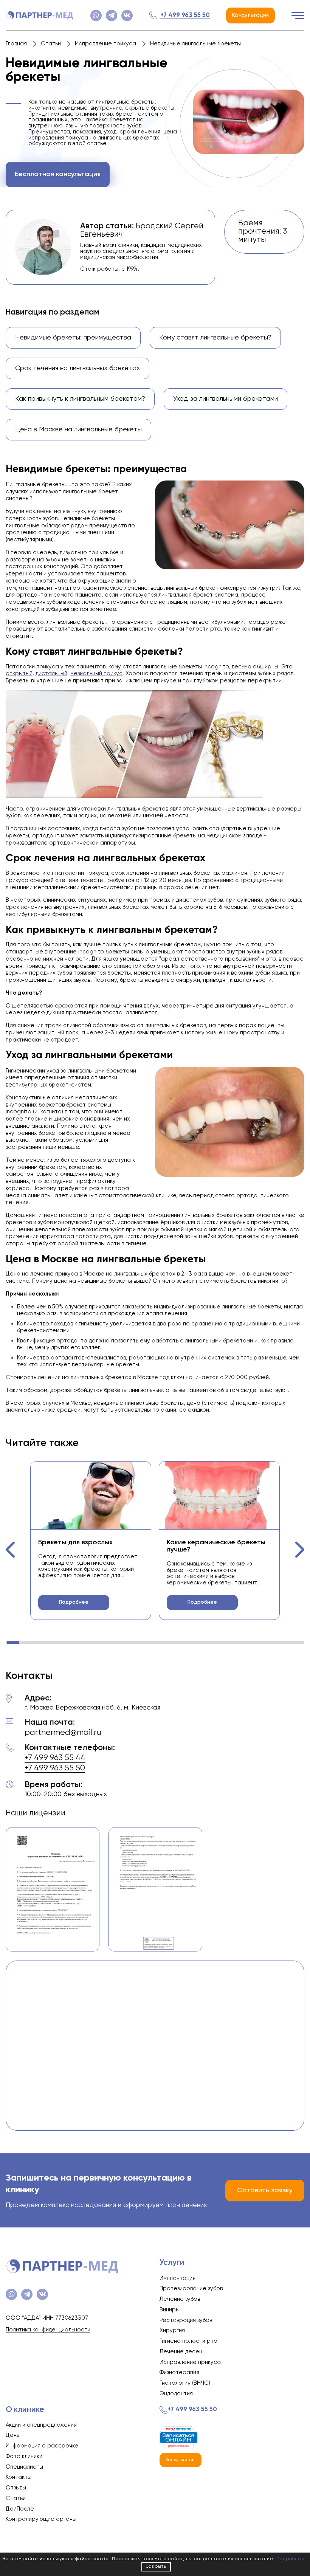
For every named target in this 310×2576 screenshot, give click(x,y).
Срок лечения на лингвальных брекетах (77, 368)
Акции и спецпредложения (41, 2425)
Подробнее (74, 1602)
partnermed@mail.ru (63, 1733)
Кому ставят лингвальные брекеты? (215, 338)
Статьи (16, 2498)
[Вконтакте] (127, 15)
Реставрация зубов (186, 2320)
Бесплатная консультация (58, 174)
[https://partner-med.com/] (40, 15)
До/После (20, 2509)
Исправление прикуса (190, 2362)
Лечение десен (181, 2352)
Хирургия (172, 2330)
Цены (13, 2435)
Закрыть (156, 2567)
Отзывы (16, 2488)
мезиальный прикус (96, 673)
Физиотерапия (179, 2372)
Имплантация (177, 2278)
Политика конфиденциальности (48, 2330)
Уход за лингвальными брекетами (226, 399)
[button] (11, 1550)
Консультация (250, 15)
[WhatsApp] (96, 15)
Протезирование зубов (191, 2288)
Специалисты (24, 2467)
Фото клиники (24, 2456)
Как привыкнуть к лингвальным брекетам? (80, 399)
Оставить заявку (265, 2190)
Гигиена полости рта (188, 2341)
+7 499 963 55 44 (55, 1758)
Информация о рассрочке (42, 2446)
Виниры (170, 2310)
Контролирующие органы (41, 2519)
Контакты (19, 2477)
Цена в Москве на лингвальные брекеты (78, 429)
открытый (19, 673)
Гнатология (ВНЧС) (185, 2383)
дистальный (51, 673)
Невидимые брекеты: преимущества (73, 338)
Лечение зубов (180, 2299)
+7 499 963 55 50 (185, 15)
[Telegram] (112, 15)
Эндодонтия (176, 2394)
